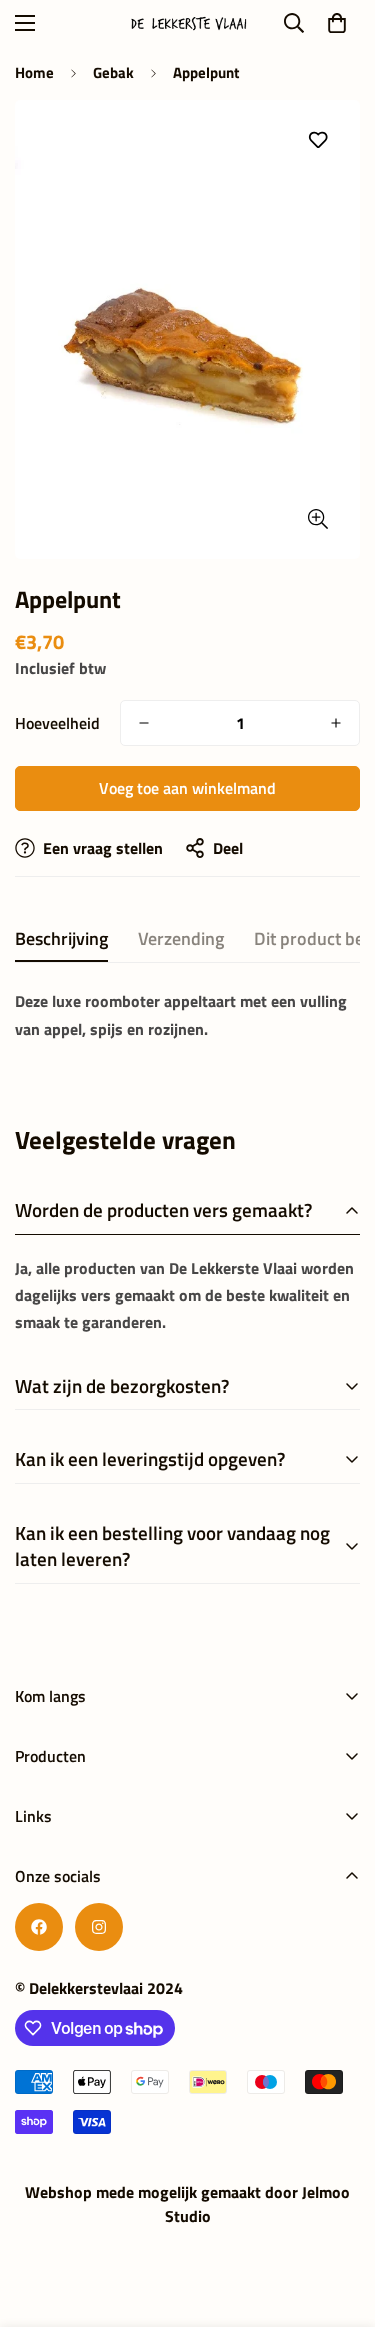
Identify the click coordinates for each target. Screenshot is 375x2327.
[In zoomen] (317, 518)
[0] (337, 23)
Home (34, 72)
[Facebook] (39, 1927)
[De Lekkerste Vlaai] (188, 23)
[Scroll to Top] (339, 2221)
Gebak (113, 72)
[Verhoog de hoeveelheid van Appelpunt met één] (336, 723)
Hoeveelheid (57, 723)
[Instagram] (99, 1927)
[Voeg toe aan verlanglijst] (317, 140)
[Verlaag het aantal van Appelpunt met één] (144, 723)
